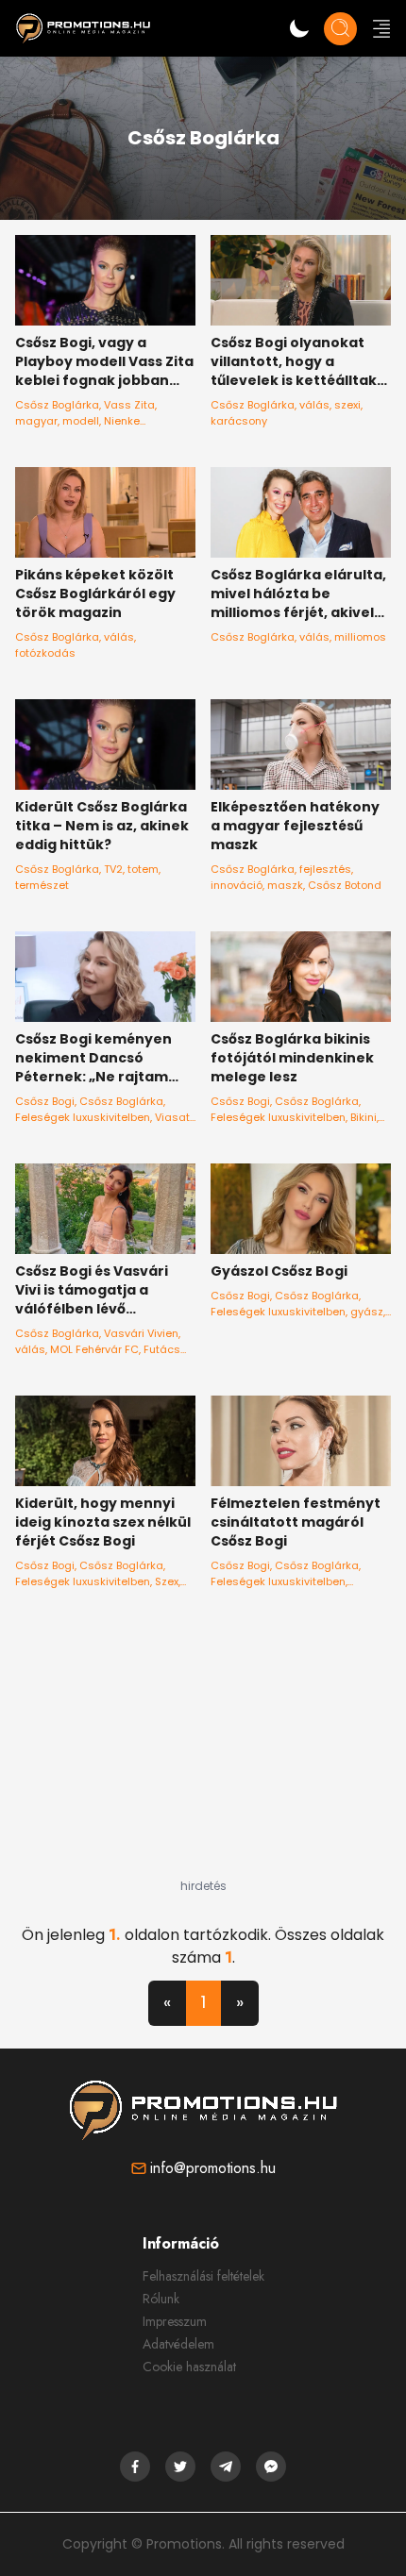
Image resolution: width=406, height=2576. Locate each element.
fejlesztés (325, 869)
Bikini (364, 1117)
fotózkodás (45, 653)
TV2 (113, 869)
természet (42, 885)
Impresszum (175, 2321)
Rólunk (161, 2299)
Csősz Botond (345, 885)
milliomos (360, 637)
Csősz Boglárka (57, 405)
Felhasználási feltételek (203, 2276)
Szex (167, 1581)
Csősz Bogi (45, 1101)
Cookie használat (189, 2367)
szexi (347, 405)
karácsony (239, 421)
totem (143, 869)
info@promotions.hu (213, 2168)
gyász (367, 1312)
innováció (237, 885)
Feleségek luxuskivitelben (83, 1117)
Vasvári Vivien (141, 1333)
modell (81, 421)
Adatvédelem (178, 2344)
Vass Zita (129, 405)
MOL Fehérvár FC (94, 1349)
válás (314, 405)
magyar (36, 421)
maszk (285, 885)
